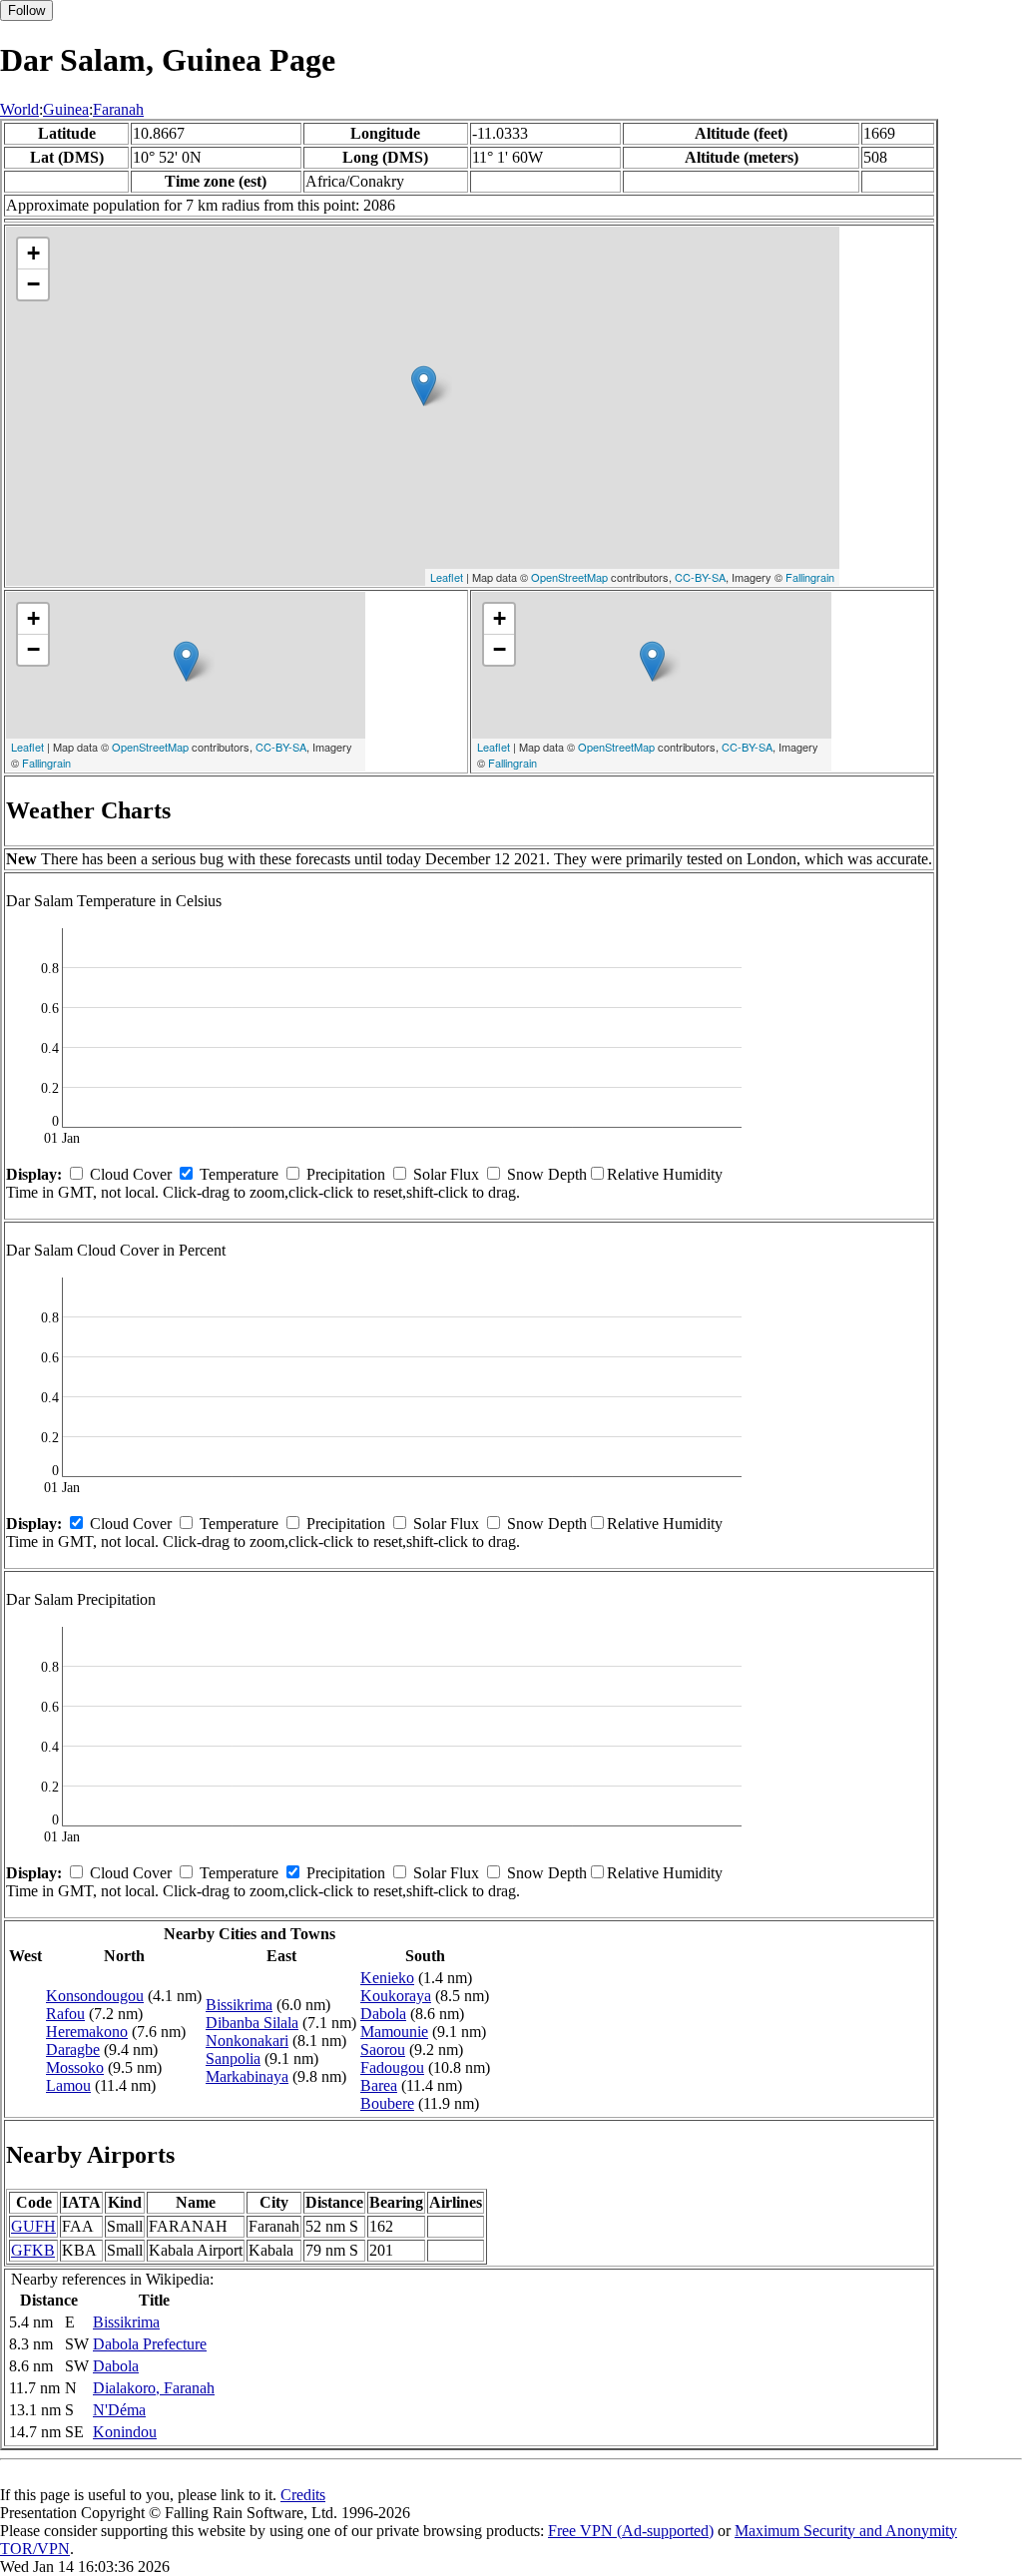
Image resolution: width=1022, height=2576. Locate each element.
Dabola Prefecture (150, 2344)
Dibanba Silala (252, 2023)
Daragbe (73, 2050)
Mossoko (75, 2067)
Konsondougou (95, 1996)
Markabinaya (247, 2076)
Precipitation (346, 1174)
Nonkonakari (247, 2041)
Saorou (383, 2050)
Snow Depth (547, 1174)
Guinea (66, 109)
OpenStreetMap (569, 577)
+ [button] (33, 253)
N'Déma (119, 2410)
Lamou (68, 2085)
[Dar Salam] (424, 386)
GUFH (33, 2226)
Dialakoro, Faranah (154, 2388)
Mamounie (394, 2032)
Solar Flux (446, 1174)
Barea (379, 2085)
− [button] (33, 284)
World (19, 109)
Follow (26, 10)
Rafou (65, 2014)
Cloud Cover (131, 1174)
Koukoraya (396, 1996)
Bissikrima (239, 2005)
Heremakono (87, 2032)
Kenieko (387, 1978)
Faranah (118, 109)
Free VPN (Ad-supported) (631, 2531)
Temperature (239, 1174)
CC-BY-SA (700, 577)
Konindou (125, 2432)
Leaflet (447, 577)
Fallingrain (810, 577)
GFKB (33, 2250)
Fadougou (392, 2067)
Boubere (387, 2103)
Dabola (383, 2014)
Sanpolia (233, 2059)
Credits (303, 2495)
